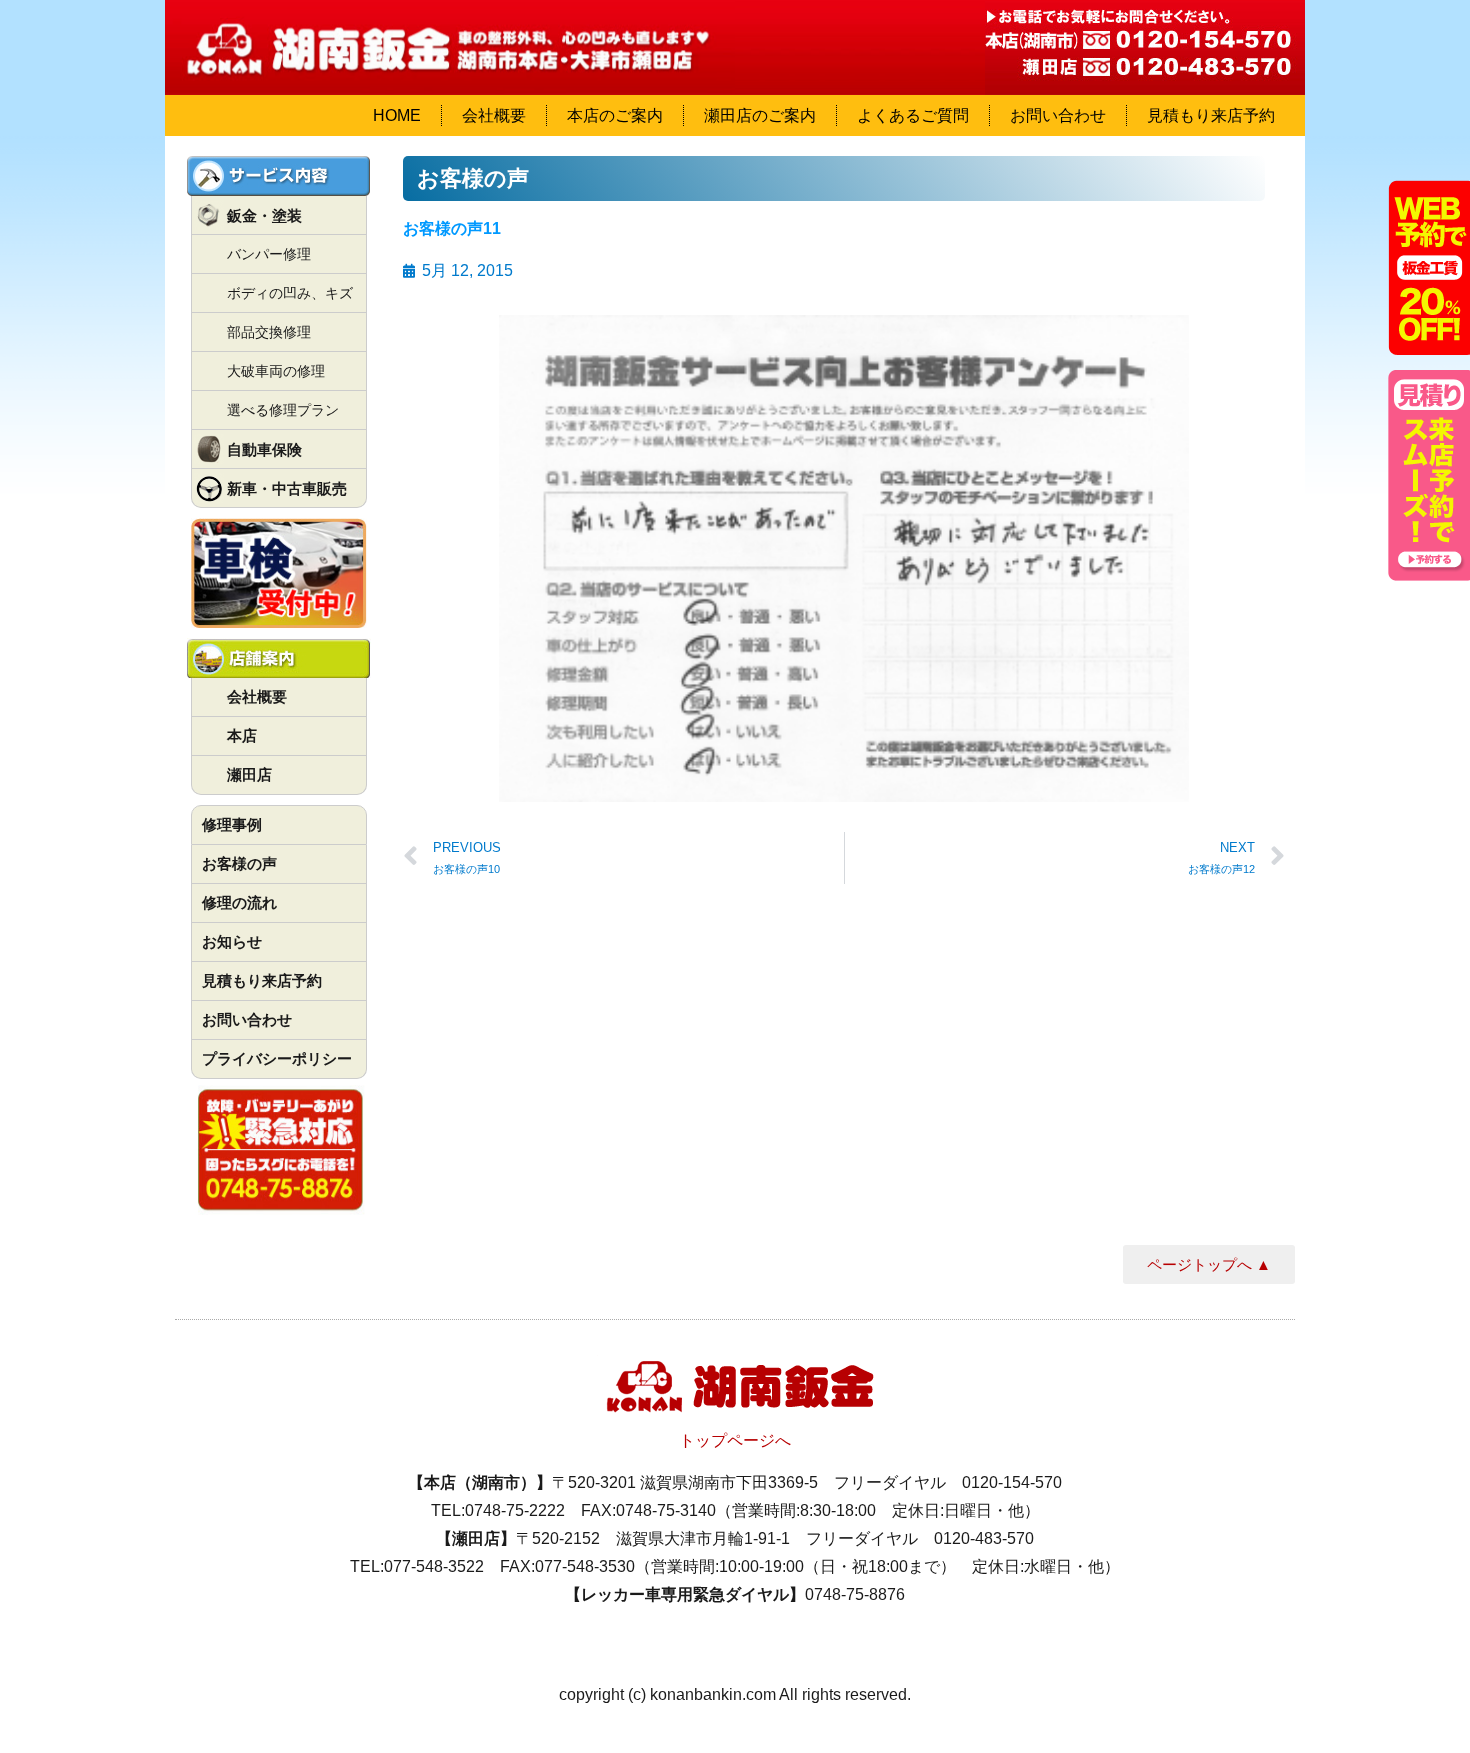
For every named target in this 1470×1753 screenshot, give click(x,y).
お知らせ (232, 941)
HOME (397, 115)
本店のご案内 (615, 115)
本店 (242, 735)
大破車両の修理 (276, 371)
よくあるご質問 (913, 115)
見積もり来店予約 (1211, 115)
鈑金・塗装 (264, 215)
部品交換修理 (269, 332)
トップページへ (735, 1440)
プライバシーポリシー (277, 1058)
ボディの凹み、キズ (290, 293)
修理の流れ (239, 902)
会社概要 (494, 115)
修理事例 (232, 824)
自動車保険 (264, 449)
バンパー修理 (269, 254)
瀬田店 (249, 774)
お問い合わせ (1058, 115)
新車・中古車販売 (287, 488)
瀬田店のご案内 (760, 115)
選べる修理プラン (283, 410)
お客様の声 (239, 863)
